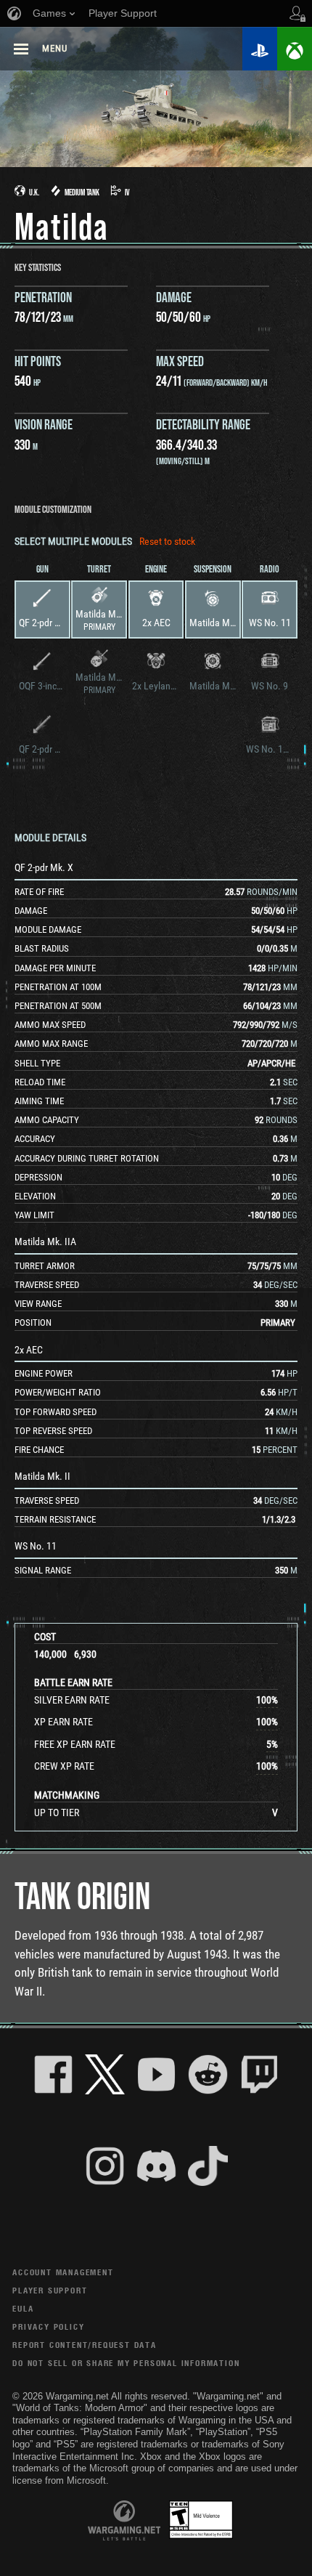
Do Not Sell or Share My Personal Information (126, 2363)
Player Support (50, 2290)
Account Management (63, 2272)
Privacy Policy (48, 2326)
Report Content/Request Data (85, 2345)
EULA (23, 2308)
